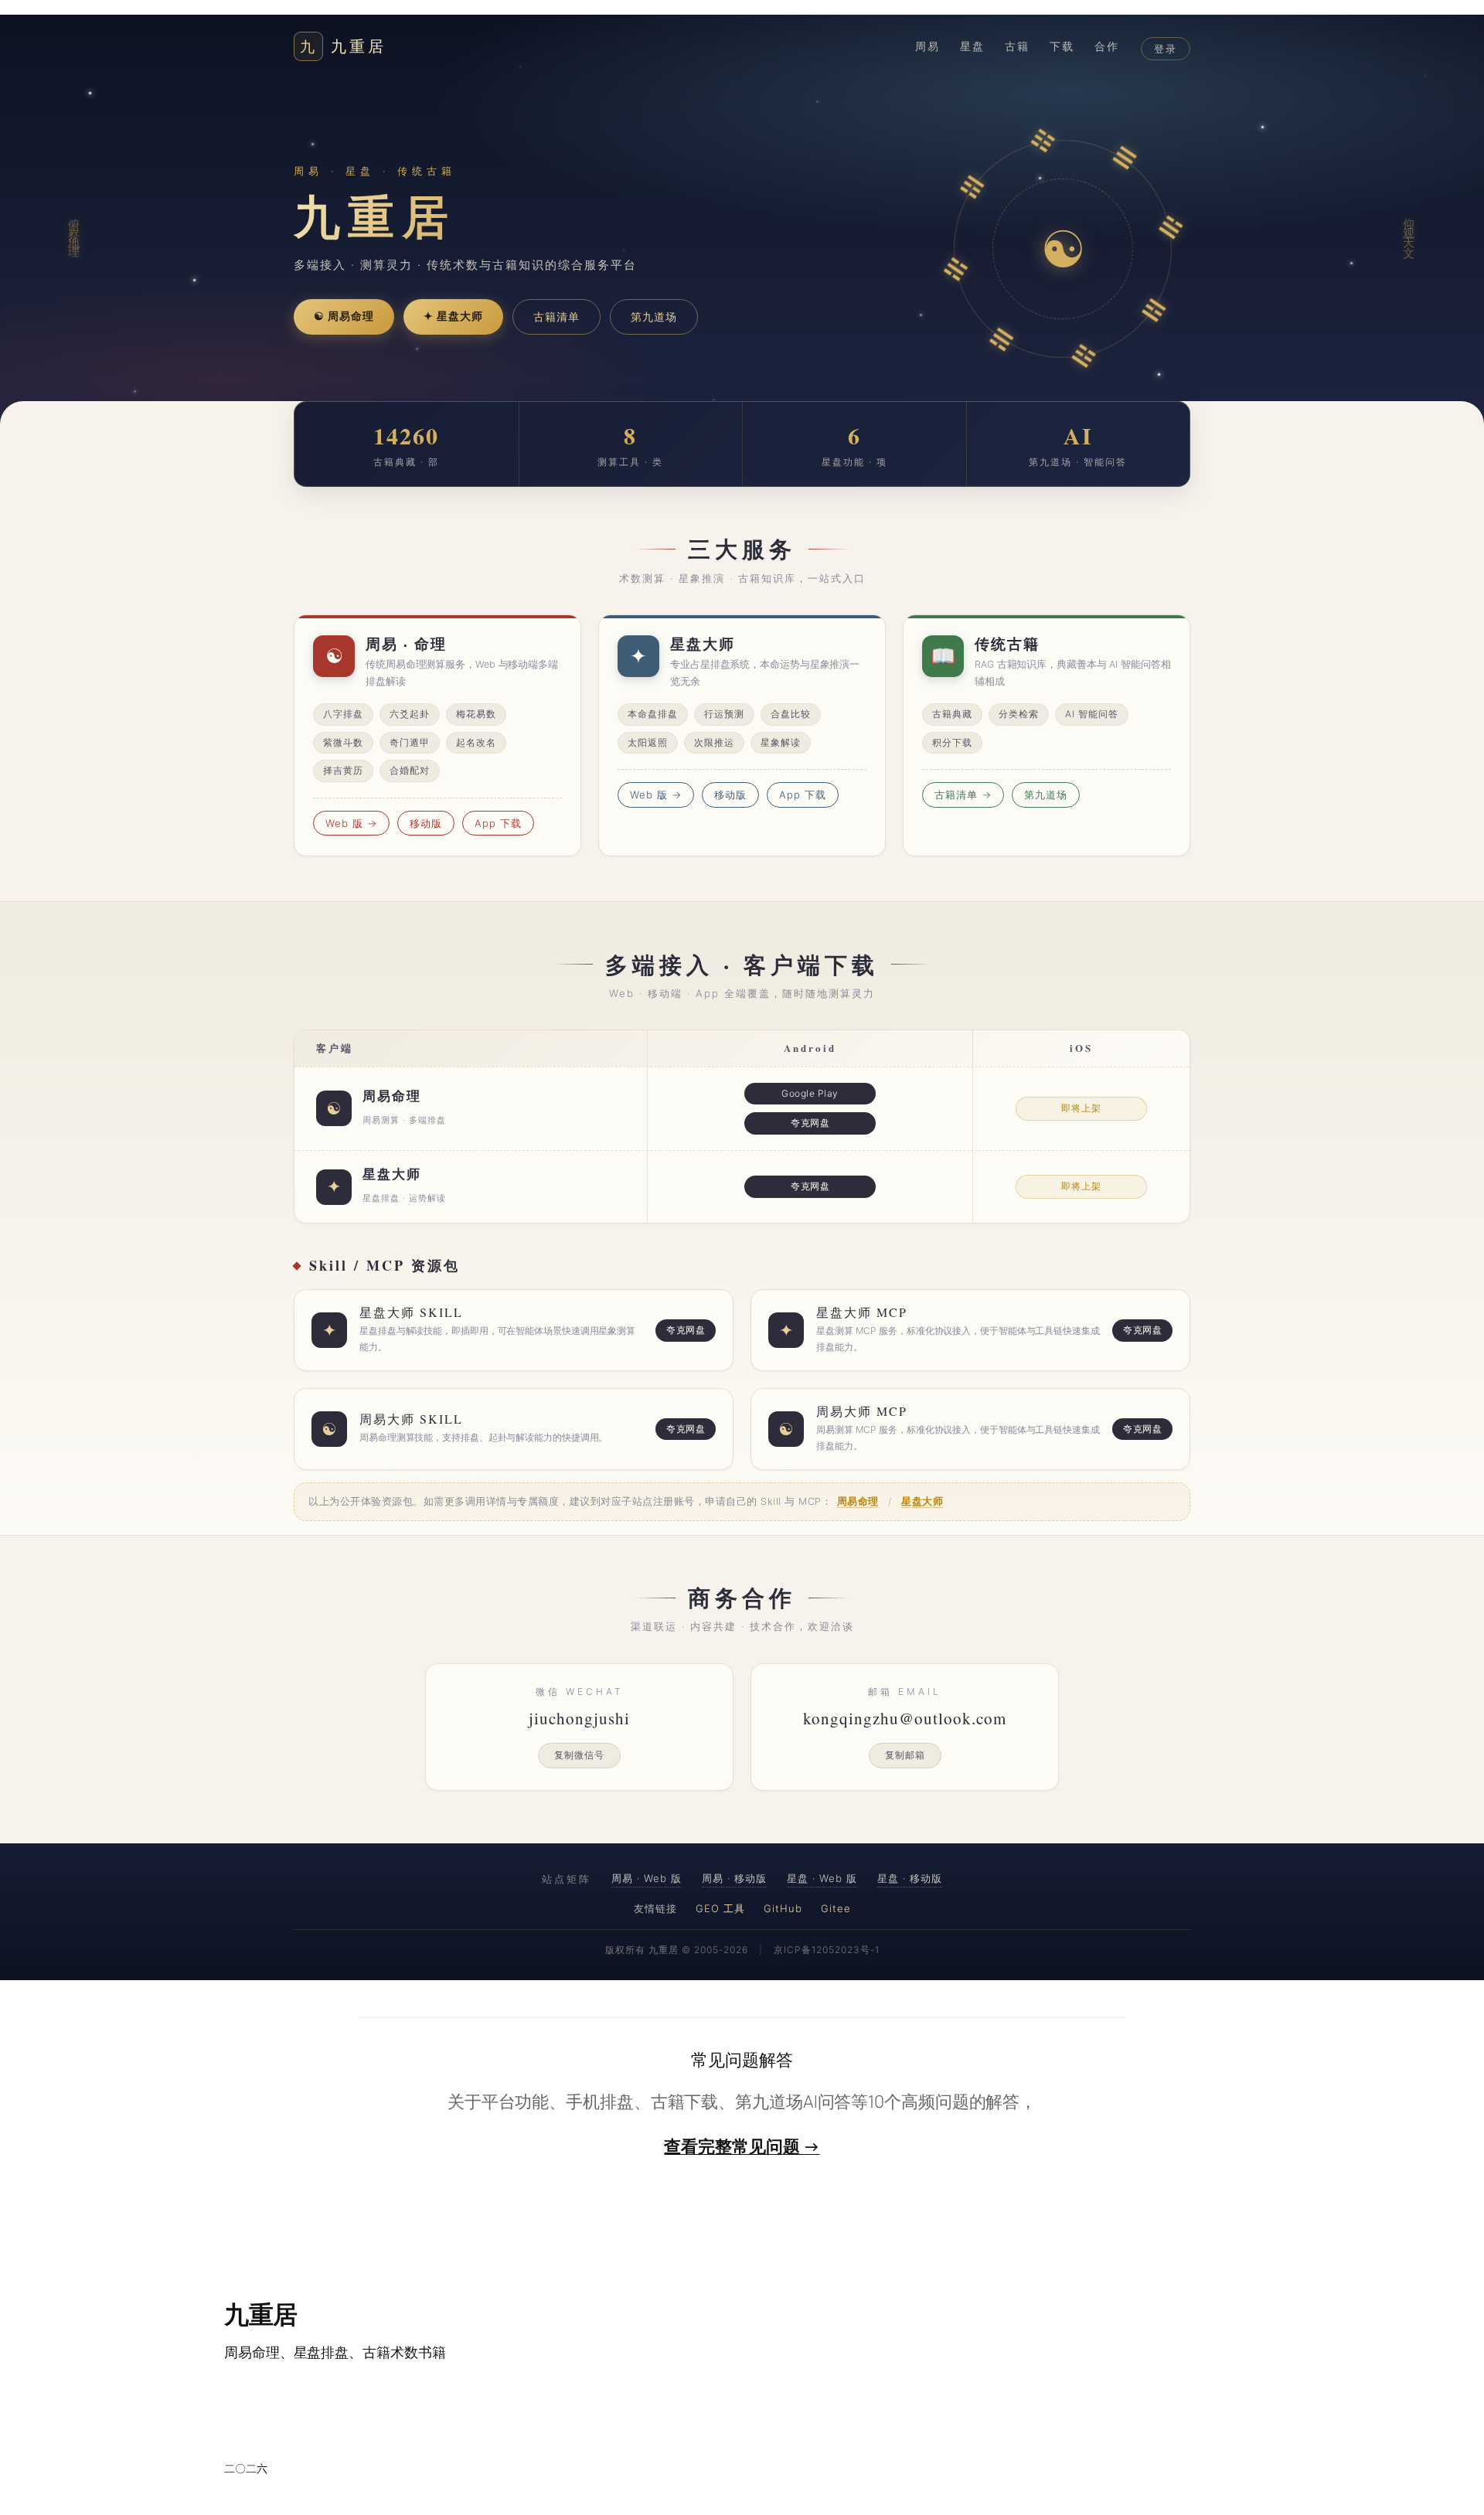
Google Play (810, 1093)
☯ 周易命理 (344, 316)
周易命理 (858, 1501)
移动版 (426, 823)
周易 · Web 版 (647, 1878)
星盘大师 (922, 1501)
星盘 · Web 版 (822, 1878)
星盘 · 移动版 (910, 1878)
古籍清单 (556, 317)
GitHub (783, 1908)
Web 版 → (351, 823)
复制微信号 (579, 1755)
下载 (1062, 46)
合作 (1107, 46)
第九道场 (654, 317)
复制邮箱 (905, 1755)
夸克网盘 (810, 1123)
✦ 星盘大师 (453, 316)
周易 (927, 46)
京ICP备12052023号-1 (827, 1950)
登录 (1166, 49)
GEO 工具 (720, 1908)
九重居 (343, 46)
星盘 (972, 46)
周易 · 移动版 (734, 1878)
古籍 (1017, 46)
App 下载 (498, 823)
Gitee (836, 1908)
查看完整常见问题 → (742, 2146)
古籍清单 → (963, 795)
